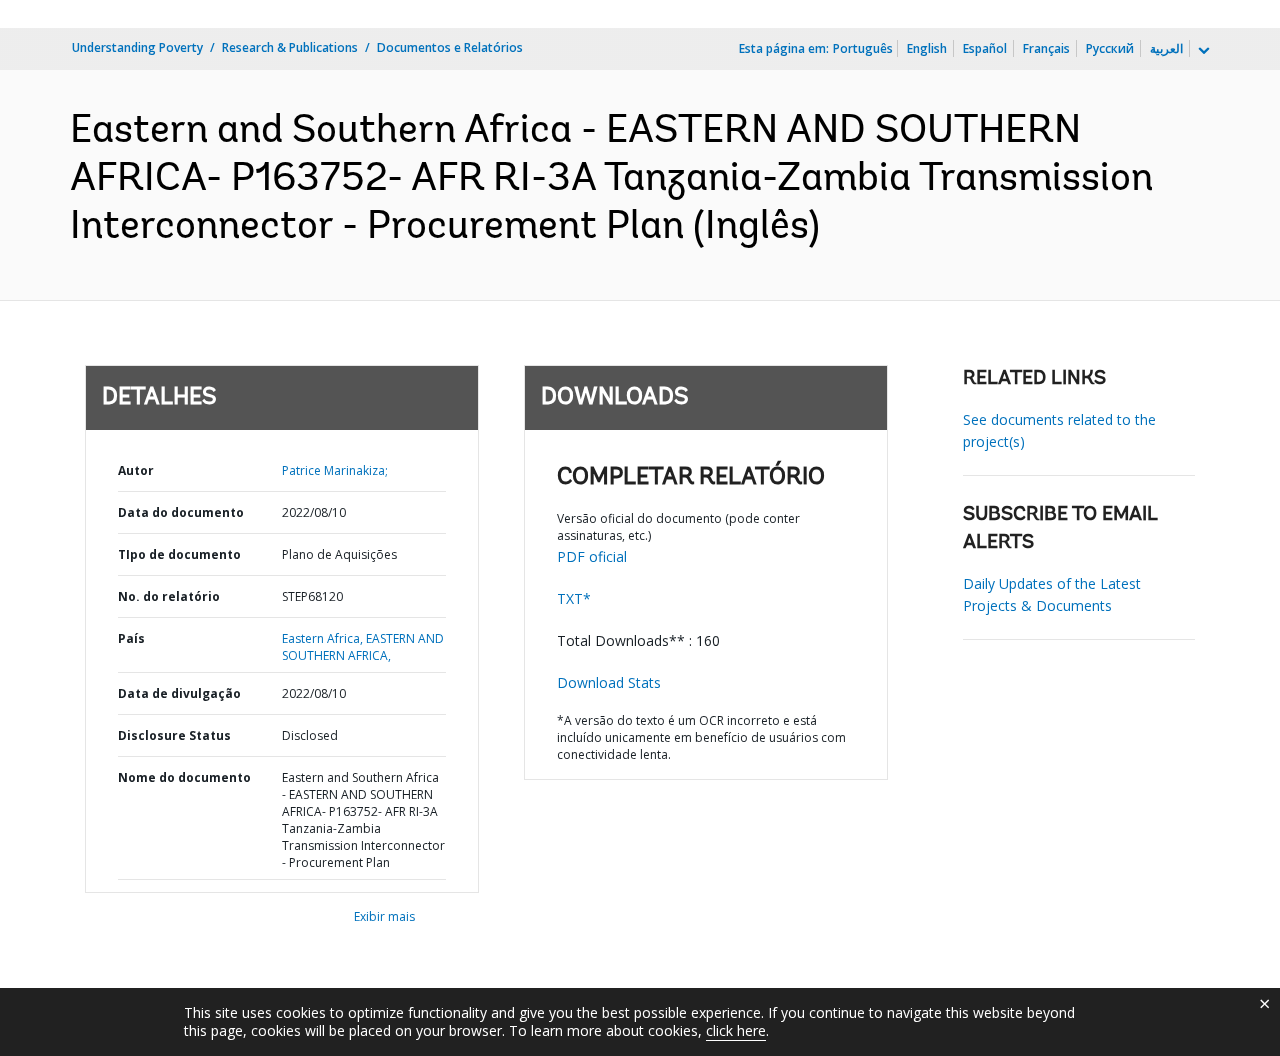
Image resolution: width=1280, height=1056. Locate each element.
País (131, 638)
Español (985, 48)
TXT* (574, 598)
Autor (136, 470)
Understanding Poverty (137, 47)
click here (736, 1030)
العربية (1166, 48)
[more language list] (1202, 51)
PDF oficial (592, 556)
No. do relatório (169, 596)
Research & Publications (290, 47)
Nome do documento (184, 777)
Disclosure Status (174, 735)
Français (1046, 48)
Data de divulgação (179, 693)
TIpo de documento (179, 554)
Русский (1110, 48)
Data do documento (181, 512)
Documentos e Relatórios (450, 47)
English (927, 48)
